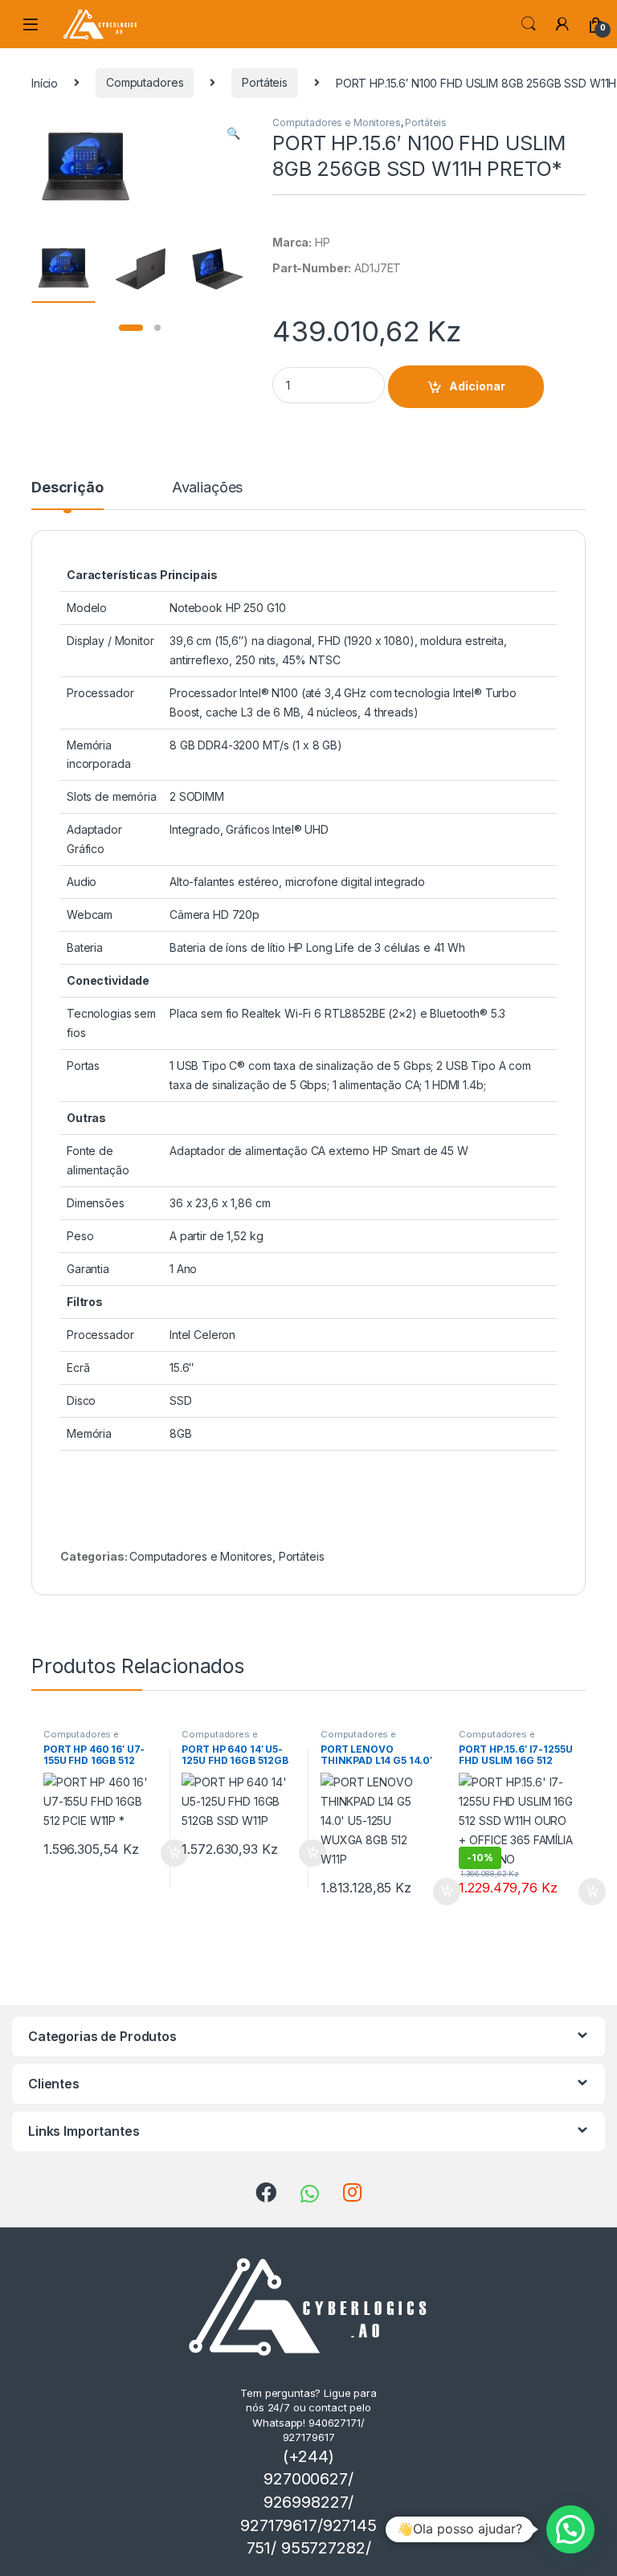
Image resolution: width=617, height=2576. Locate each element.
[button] (233, 133)
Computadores (145, 82)
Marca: (292, 242)
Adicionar (477, 386)
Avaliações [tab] (208, 488)
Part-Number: (312, 268)
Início (45, 82)
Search (529, 24)
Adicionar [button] (163, 1853)
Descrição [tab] (67, 488)
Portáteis (265, 82)
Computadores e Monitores (337, 122)
